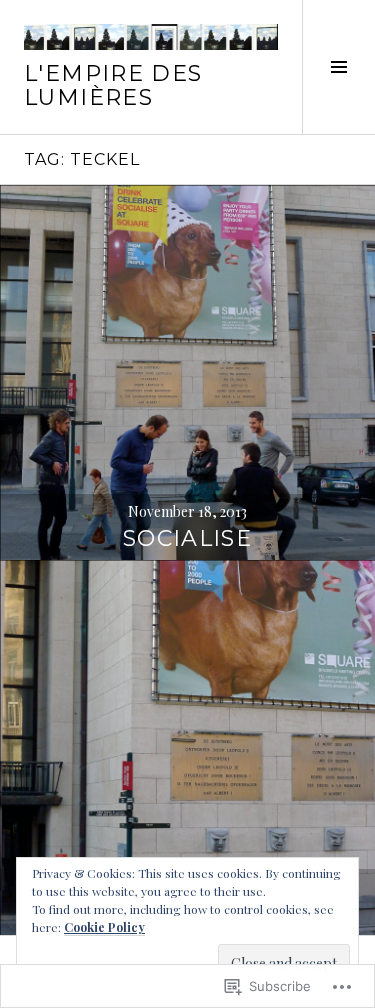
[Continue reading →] (187, 372)
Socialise (187, 538)
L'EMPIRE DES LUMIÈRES (113, 85)
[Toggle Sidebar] (338, 67)
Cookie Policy (104, 927)
